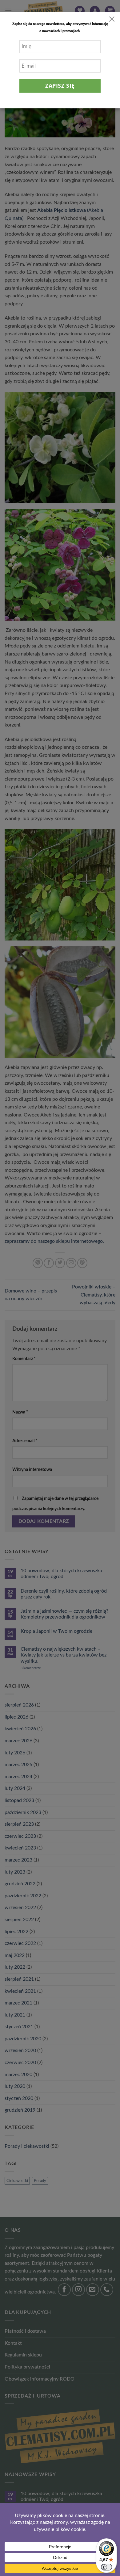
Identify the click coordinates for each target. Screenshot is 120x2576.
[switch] (106, 2567)
